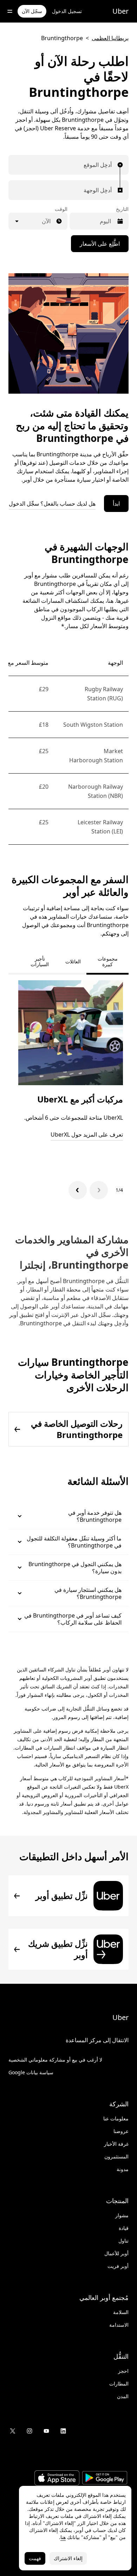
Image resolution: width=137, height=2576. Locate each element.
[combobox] (110, 165)
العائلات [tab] (73, 961)
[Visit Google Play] (105, 2479)
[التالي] (78, 1190)
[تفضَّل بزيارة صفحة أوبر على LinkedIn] (63, 2431)
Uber (120, 11)
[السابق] (99, 1190)
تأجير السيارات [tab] (40, 961)
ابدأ (116, 504)
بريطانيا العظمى (110, 38)
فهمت (35, 2558)
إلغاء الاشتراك (68, 2558)
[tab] (14, 962)
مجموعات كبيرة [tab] (108, 961)
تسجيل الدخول (67, 11)
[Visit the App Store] (57, 2479)
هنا (63, 2537)
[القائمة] (10, 11)
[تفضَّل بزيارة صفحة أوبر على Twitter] (13, 2431)
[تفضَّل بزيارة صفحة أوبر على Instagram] (30, 2431)
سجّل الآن (32, 11)
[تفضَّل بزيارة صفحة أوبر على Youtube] (46, 2431)
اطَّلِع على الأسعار (100, 244)
